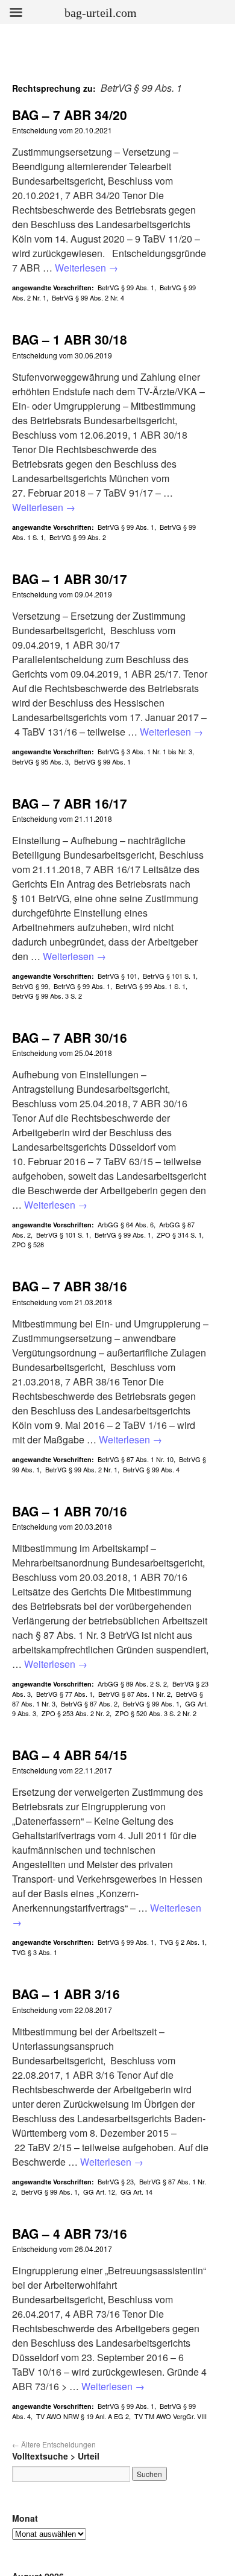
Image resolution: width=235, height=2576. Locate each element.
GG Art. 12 (99, 2192)
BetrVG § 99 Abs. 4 (151, 1469)
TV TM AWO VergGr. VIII (171, 2416)
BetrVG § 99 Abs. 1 (126, 287)
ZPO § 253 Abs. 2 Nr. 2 (76, 1713)
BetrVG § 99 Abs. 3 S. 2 (47, 996)
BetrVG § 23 (116, 2181)
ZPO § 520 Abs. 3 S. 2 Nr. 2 (156, 1713)
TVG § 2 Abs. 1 (182, 1942)
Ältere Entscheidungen (54, 2444)
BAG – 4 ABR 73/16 (70, 2233)
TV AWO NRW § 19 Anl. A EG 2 (83, 2416)
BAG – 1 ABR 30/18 (70, 339)
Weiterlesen (86, 268)
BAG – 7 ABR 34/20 (70, 115)
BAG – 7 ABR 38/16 (70, 1286)
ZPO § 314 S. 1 (179, 1235)
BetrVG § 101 (117, 976)
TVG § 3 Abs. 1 (35, 1952)
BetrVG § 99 (30, 986)
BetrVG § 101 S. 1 (169, 976)
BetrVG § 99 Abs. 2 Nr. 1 (81, 1469)
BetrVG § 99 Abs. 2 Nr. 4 (88, 297)
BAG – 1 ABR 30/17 (70, 579)
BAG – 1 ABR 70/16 (70, 1511)
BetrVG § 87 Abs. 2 (89, 1703)
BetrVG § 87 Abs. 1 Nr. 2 (134, 1694)
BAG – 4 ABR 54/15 (70, 1755)
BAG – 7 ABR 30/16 (70, 1037)
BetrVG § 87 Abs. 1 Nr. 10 (136, 1459)
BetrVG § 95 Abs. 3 (40, 762)
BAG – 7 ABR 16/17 (70, 803)
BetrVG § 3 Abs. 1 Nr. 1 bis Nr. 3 (145, 751)
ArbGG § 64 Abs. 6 (126, 1224)
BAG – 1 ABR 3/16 (66, 1994)
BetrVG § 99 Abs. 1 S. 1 (151, 986)
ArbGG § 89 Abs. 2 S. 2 (132, 1684)
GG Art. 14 (136, 2192)
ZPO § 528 (28, 1244)
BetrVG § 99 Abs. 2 (78, 537)
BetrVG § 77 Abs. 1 (64, 1694)
